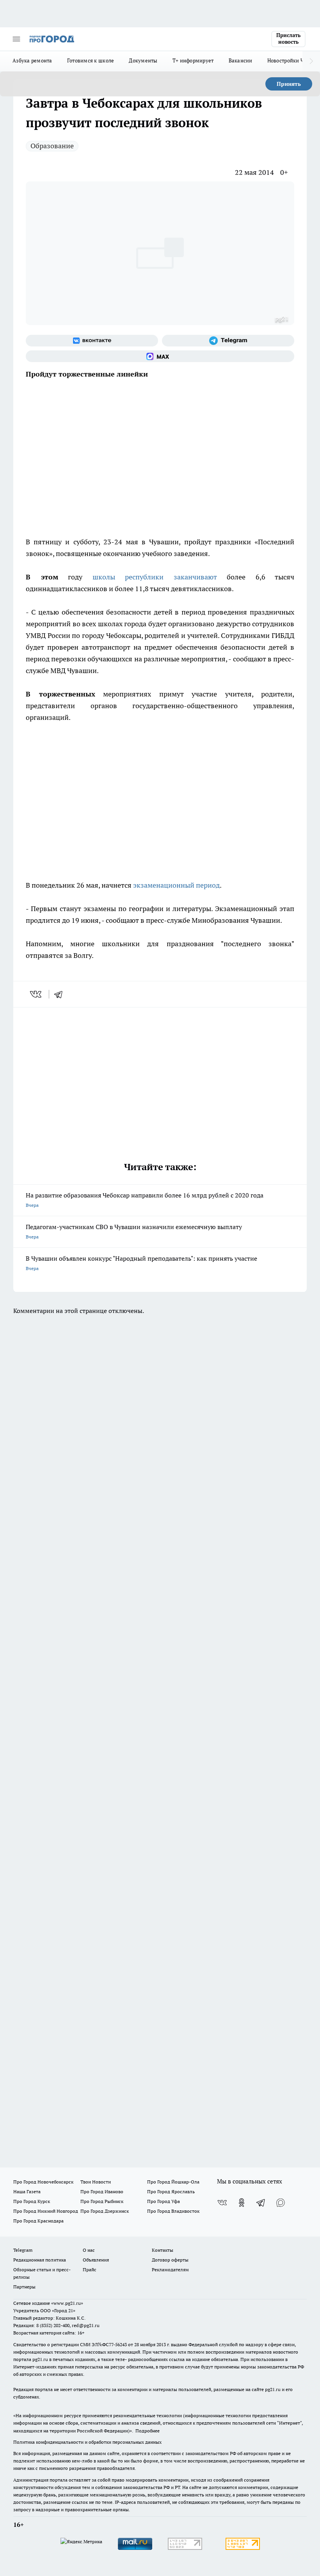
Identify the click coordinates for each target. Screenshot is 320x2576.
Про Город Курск (32, 2201)
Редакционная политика (40, 2260)
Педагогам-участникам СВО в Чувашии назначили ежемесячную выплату (134, 1231)
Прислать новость (288, 39)
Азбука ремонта (32, 60)
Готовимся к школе (91, 60)
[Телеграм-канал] (228, 341)
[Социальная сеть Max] (160, 356)
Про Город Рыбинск (102, 2201)
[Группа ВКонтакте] (92, 341)
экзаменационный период (176, 885)
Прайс (90, 2270)
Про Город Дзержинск (105, 2211)
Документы (143, 60)
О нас (89, 2250)
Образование (52, 146)
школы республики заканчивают (155, 577)
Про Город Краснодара (38, 2221)
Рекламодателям (170, 2270)
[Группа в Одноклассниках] (242, 2203)
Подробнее (148, 2431)
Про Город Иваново (102, 2191)
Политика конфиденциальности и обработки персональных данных (87, 2442)
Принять (289, 84)
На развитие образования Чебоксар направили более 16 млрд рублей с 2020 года (145, 1200)
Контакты (163, 2250)
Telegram (23, 2250)
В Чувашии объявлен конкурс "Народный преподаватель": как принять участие (141, 1263)
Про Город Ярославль (171, 2191)
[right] (311, 61)
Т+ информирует (193, 60)
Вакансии (241, 60)
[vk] (36, 994)
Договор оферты (170, 2260)
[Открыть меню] (16, 39)
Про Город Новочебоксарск (43, 2182)
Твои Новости (96, 2182)
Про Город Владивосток (173, 2211)
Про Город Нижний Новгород (46, 2211)
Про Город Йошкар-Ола (173, 2182)
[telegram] (61, 994)
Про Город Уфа (164, 2201)
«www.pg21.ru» (67, 2303)
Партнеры (24, 2287)
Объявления (96, 2260)
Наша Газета (27, 2191)
